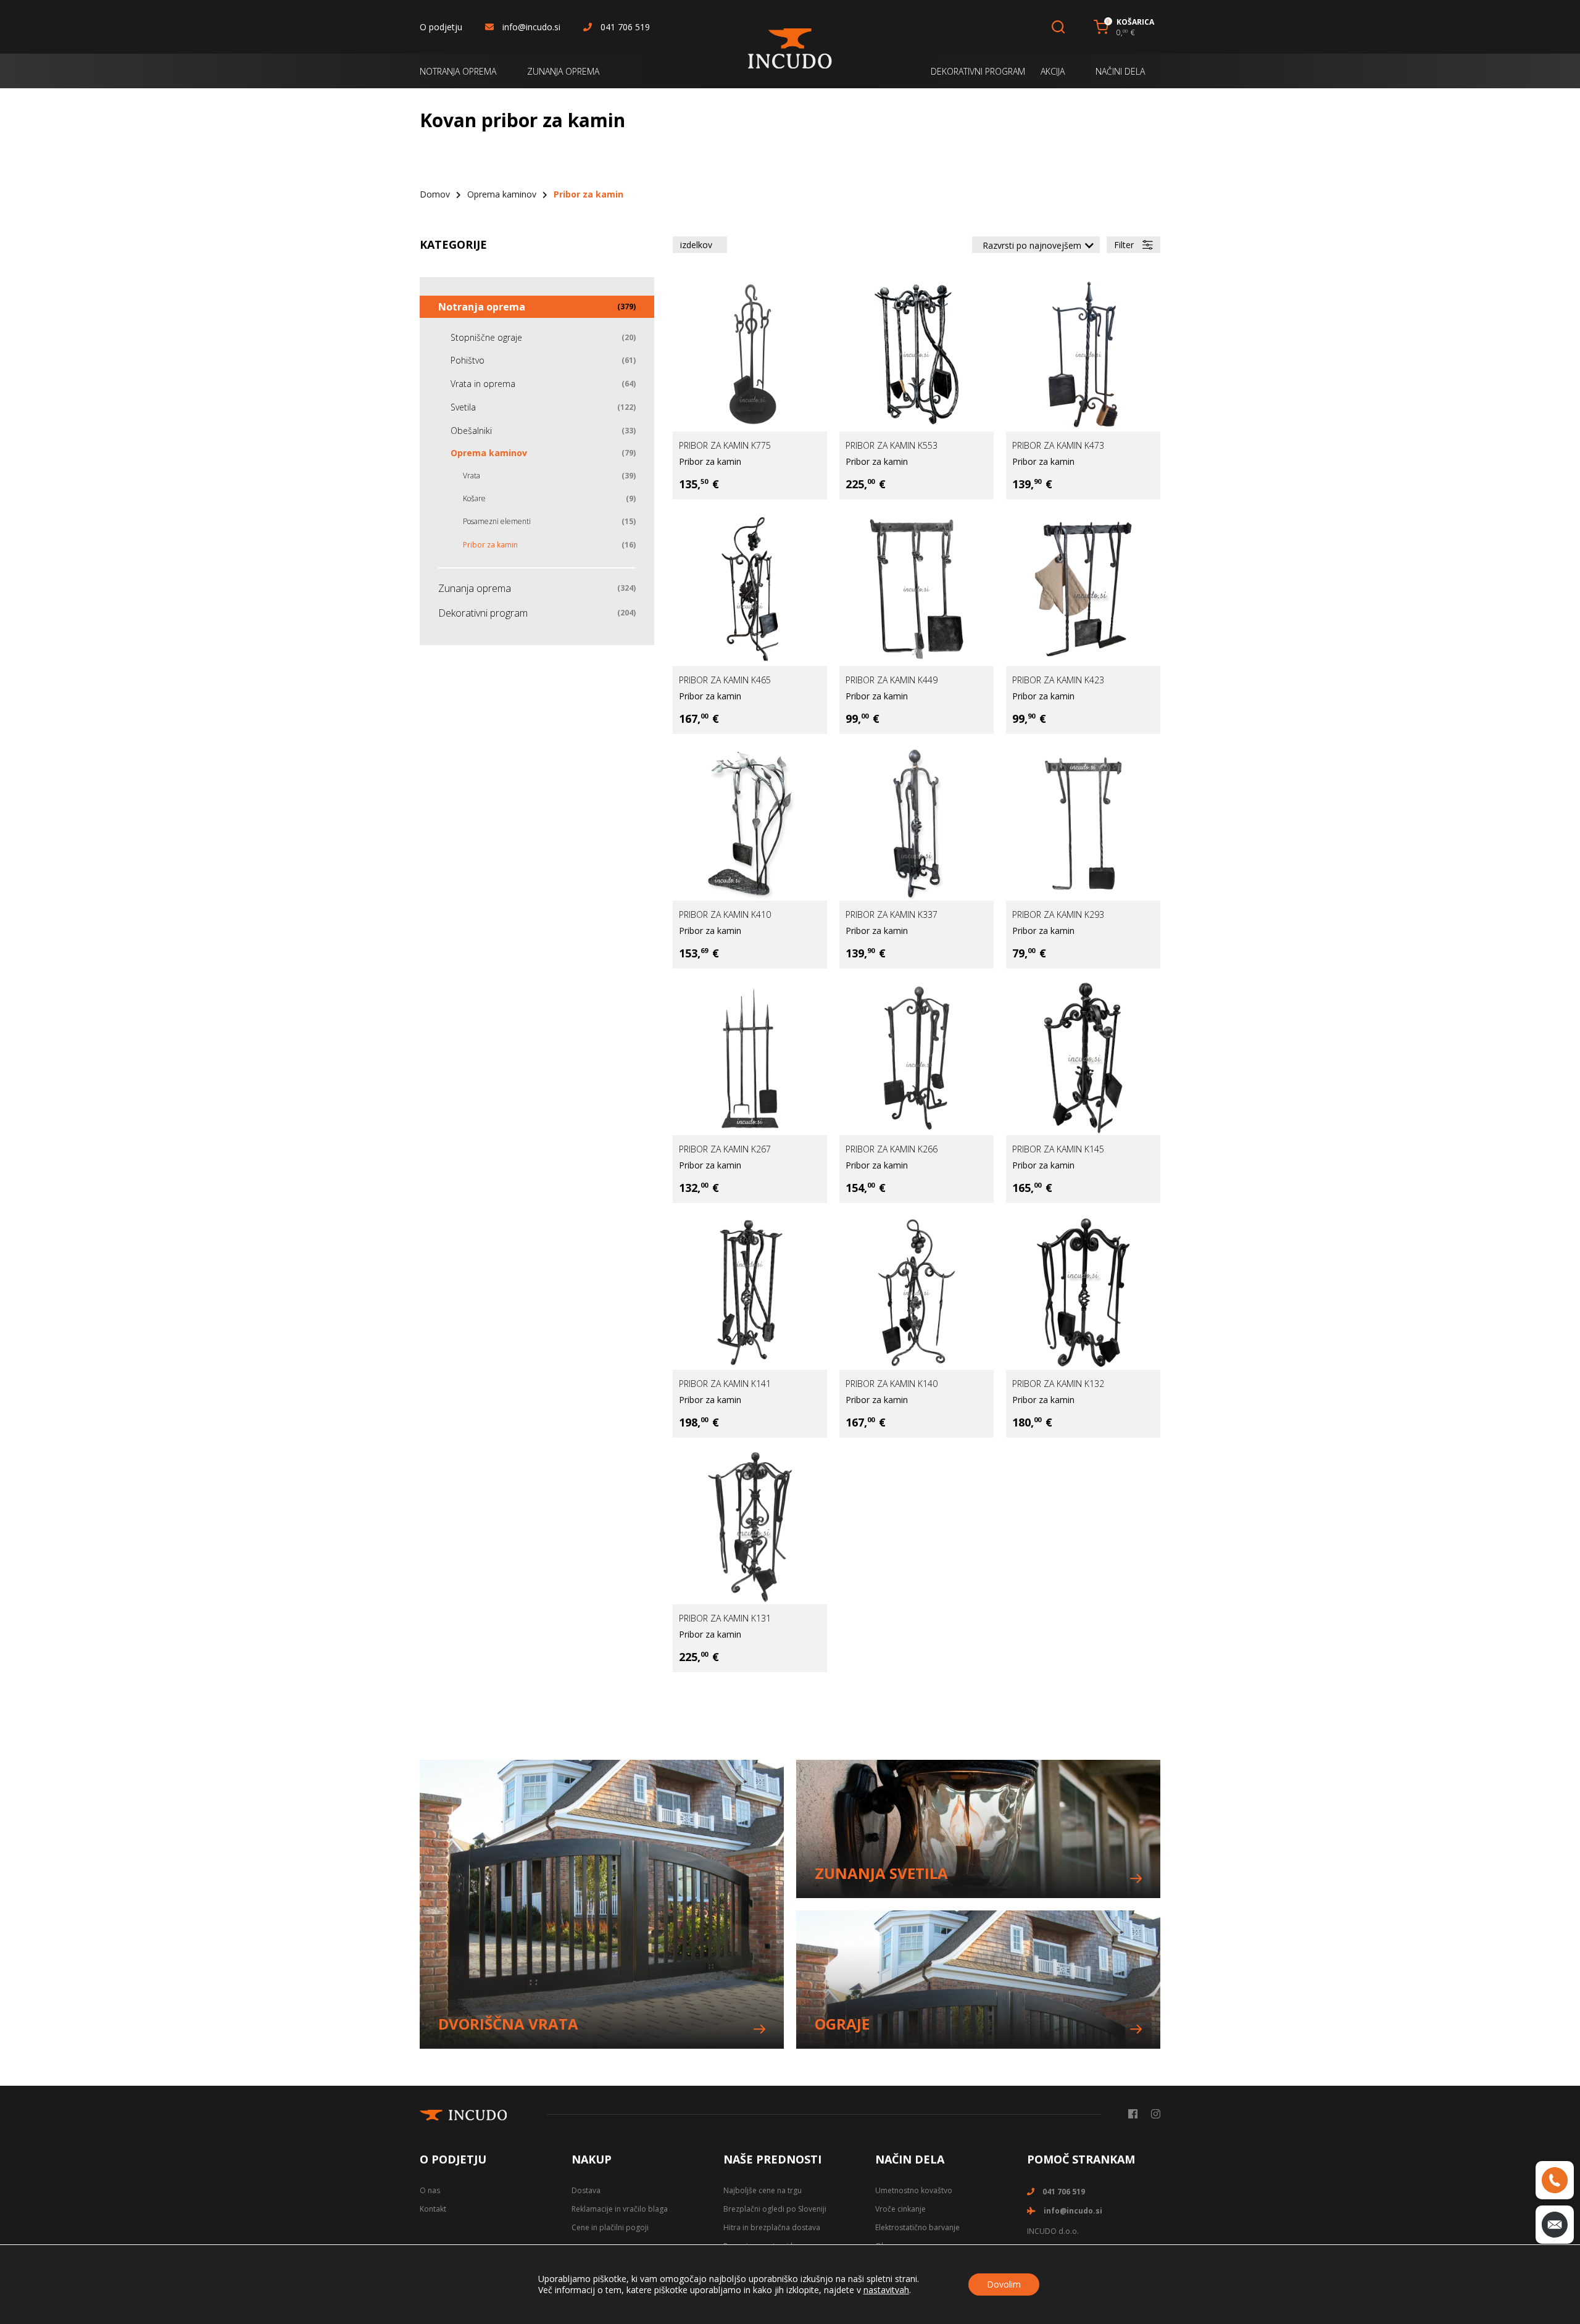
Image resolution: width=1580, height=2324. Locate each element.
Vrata (472, 476)
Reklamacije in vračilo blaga (620, 2209)
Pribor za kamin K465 (725, 680)
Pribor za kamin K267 (725, 1149)
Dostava (586, 2190)
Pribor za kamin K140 (892, 1384)
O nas (430, 2190)
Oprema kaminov (502, 194)
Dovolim (1004, 2284)
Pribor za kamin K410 (725, 914)
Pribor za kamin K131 (725, 1618)
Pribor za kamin (710, 461)
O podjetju (441, 27)
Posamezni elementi (497, 521)
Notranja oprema (482, 307)
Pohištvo (468, 360)
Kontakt (433, 2209)
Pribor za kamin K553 (892, 445)
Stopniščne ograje (486, 337)
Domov (435, 194)
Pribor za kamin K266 (892, 1149)
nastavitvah (886, 2290)
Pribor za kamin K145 (1058, 1149)
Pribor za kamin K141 (725, 1384)
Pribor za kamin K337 (892, 914)
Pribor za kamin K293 (1058, 914)
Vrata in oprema (483, 384)
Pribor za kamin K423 (1058, 680)
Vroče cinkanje (900, 2209)
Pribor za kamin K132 (1058, 1384)
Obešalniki (471, 431)
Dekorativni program (483, 613)
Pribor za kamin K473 (1058, 445)
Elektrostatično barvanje (917, 2227)
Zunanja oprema (475, 588)
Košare (474, 498)
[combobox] (1036, 245)
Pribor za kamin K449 (892, 680)
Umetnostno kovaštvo (914, 2190)
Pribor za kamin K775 (725, 445)
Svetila (463, 407)
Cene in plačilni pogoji (610, 2227)
